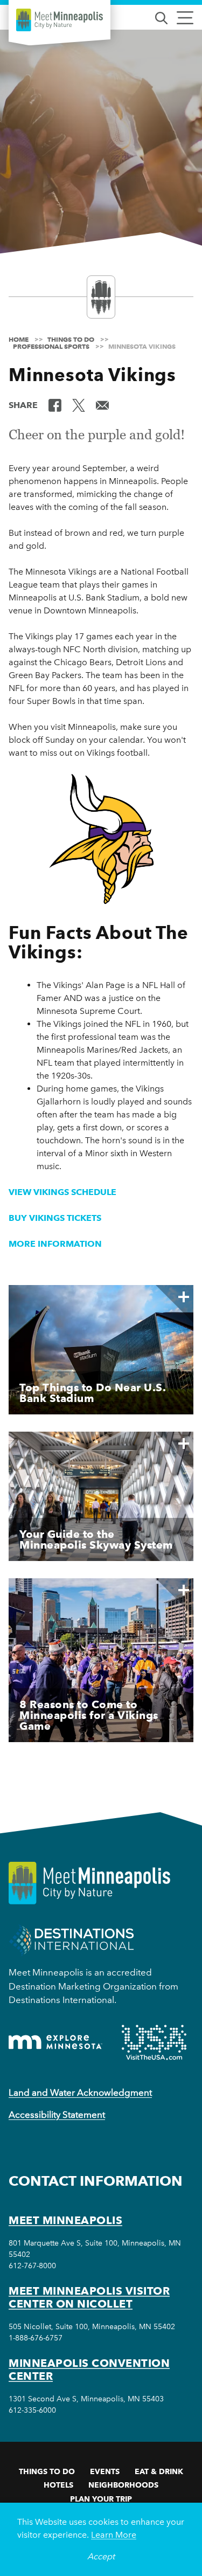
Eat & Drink (159, 2471)
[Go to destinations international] (71, 1940)
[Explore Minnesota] (55, 2042)
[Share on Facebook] (55, 404)
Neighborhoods (123, 2485)
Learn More (114, 2535)
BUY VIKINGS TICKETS (55, 1218)
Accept (101, 2556)
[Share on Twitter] (79, 404)
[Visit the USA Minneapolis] (154, 2042)
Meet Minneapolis (65, 2220)
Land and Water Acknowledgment (80, 2092)
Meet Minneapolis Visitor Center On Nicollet (89, 2297)
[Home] (60, 20)
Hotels (58, 2485)
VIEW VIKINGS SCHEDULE (62, 1192)
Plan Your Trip (101, 2499)
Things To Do (47, 2471)
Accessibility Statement (57, 2115)
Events (105, 2471)
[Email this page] (102, 404)
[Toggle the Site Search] (161, 17)
